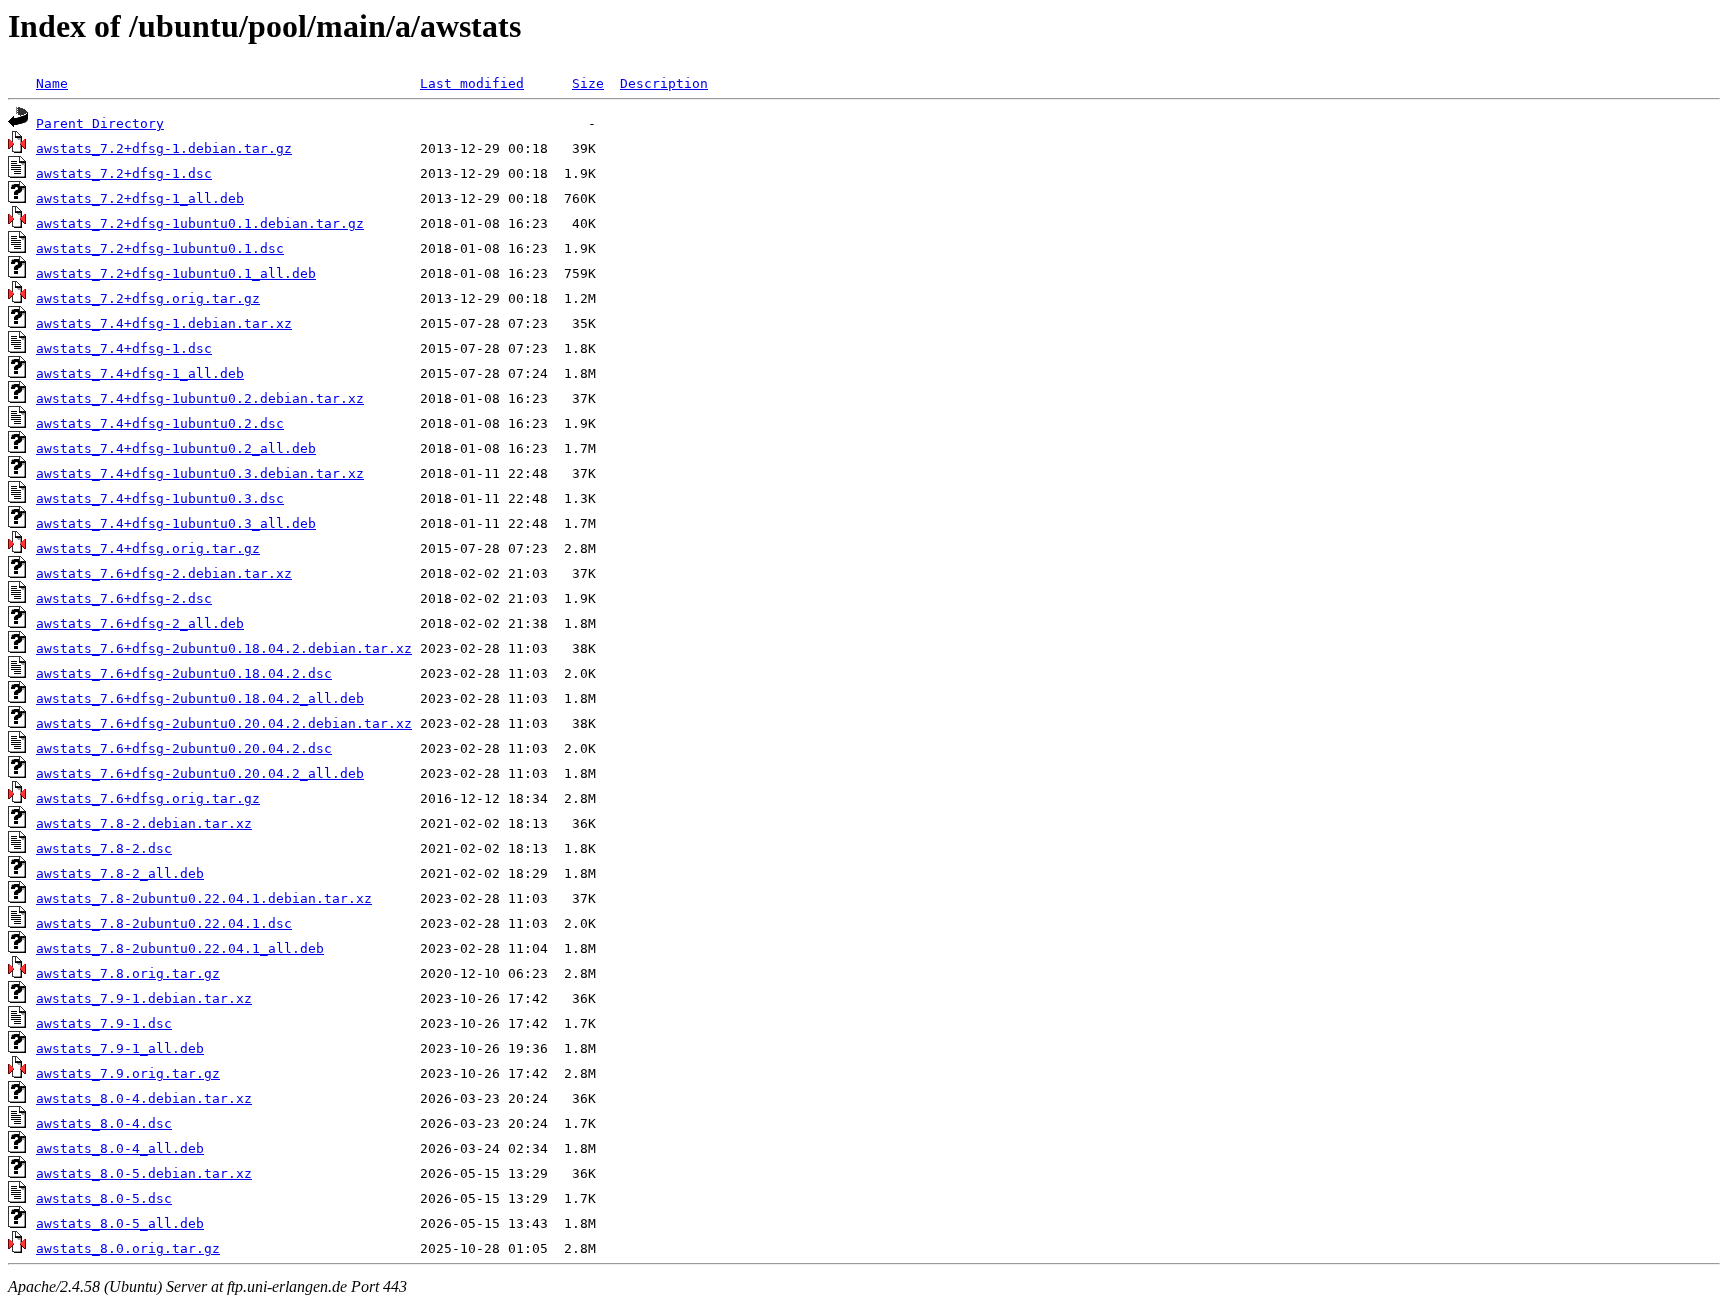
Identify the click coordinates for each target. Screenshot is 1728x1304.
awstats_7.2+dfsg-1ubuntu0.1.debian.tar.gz (200, 223)
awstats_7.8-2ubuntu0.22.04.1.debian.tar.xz (204, 898)
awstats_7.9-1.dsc (104, 1023)
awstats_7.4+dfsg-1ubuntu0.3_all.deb (176, 523)
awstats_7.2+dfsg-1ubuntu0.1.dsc (160, 248)
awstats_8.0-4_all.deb (120, 1148)
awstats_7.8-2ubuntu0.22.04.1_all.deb (180, 948)
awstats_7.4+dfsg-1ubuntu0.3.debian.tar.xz (200, 473)
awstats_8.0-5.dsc (104, 1198)
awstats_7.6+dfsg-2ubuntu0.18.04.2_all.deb (200, 698)
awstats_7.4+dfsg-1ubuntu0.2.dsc (160, 423)
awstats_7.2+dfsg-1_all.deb (140, 198)
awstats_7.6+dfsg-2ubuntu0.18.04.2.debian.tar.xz (224, 648)
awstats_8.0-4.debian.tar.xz (144, 1098)
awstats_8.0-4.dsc (104, 1123)
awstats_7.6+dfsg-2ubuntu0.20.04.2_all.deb (200, 773)
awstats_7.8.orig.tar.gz (128, 973)
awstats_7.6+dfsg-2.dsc (124, 598)
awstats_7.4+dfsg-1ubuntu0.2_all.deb (176, 448)
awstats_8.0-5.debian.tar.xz (144, 1173)
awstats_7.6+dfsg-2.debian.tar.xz (164, 573)
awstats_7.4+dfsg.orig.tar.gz (148, 548)
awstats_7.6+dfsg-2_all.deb (140, 623)
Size (588, 83)
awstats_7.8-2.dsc (104, 848)
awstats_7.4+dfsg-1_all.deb (140, 373)
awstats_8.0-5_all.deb (120, 1223)
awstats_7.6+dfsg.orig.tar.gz (148, 798)
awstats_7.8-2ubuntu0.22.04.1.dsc (164, 923)
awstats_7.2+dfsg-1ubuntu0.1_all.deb (176, 273)
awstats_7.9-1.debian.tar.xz (144, 998)
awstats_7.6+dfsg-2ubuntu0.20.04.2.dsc (184, 748)
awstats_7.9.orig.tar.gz (128, 1073)
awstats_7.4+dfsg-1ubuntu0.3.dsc (160, 498)
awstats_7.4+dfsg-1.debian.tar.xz (164, 323)
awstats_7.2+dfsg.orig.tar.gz (148, 298)
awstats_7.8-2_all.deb (120, 873)
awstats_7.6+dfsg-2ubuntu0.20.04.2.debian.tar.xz (224, 723)
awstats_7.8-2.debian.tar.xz (144, 823)
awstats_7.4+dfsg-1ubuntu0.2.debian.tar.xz (200, 398)
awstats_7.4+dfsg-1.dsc (124, 348)
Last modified (472, 83)
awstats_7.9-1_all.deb (120, 1048)
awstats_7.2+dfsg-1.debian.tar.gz (164, 148)
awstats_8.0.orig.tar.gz (128, 1248)
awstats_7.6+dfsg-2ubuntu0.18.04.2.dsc (184, 673)
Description (664, 83)
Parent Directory (100, 123)
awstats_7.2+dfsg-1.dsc (124, 173)
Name (52, 83)
